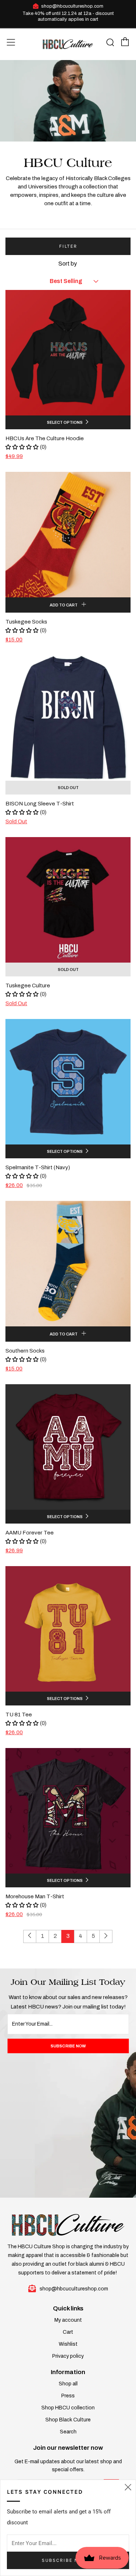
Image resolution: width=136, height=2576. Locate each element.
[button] (22, 447)
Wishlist (68, 2344)
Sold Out (68, 788)
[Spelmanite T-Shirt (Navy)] (68, 1082)
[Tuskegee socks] (68, 535)
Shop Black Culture (68, 2420)
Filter (68, 246)
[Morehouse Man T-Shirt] (68, 1811)
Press (68, 2396)
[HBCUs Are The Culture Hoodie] (68, 353)
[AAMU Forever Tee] (68, 1447)
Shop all (68, 2384)
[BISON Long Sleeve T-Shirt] (68, 718)
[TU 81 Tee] (68, 1629)
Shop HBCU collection (68, 2408)
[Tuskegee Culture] (68, 900)
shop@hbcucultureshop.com (72, 6)
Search (68, 2432)
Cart (68, 2332)
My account (68, 2320)
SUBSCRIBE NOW (68, 2046)
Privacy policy (68, 2356)
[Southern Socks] (68, 1264)
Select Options (65, 422)
